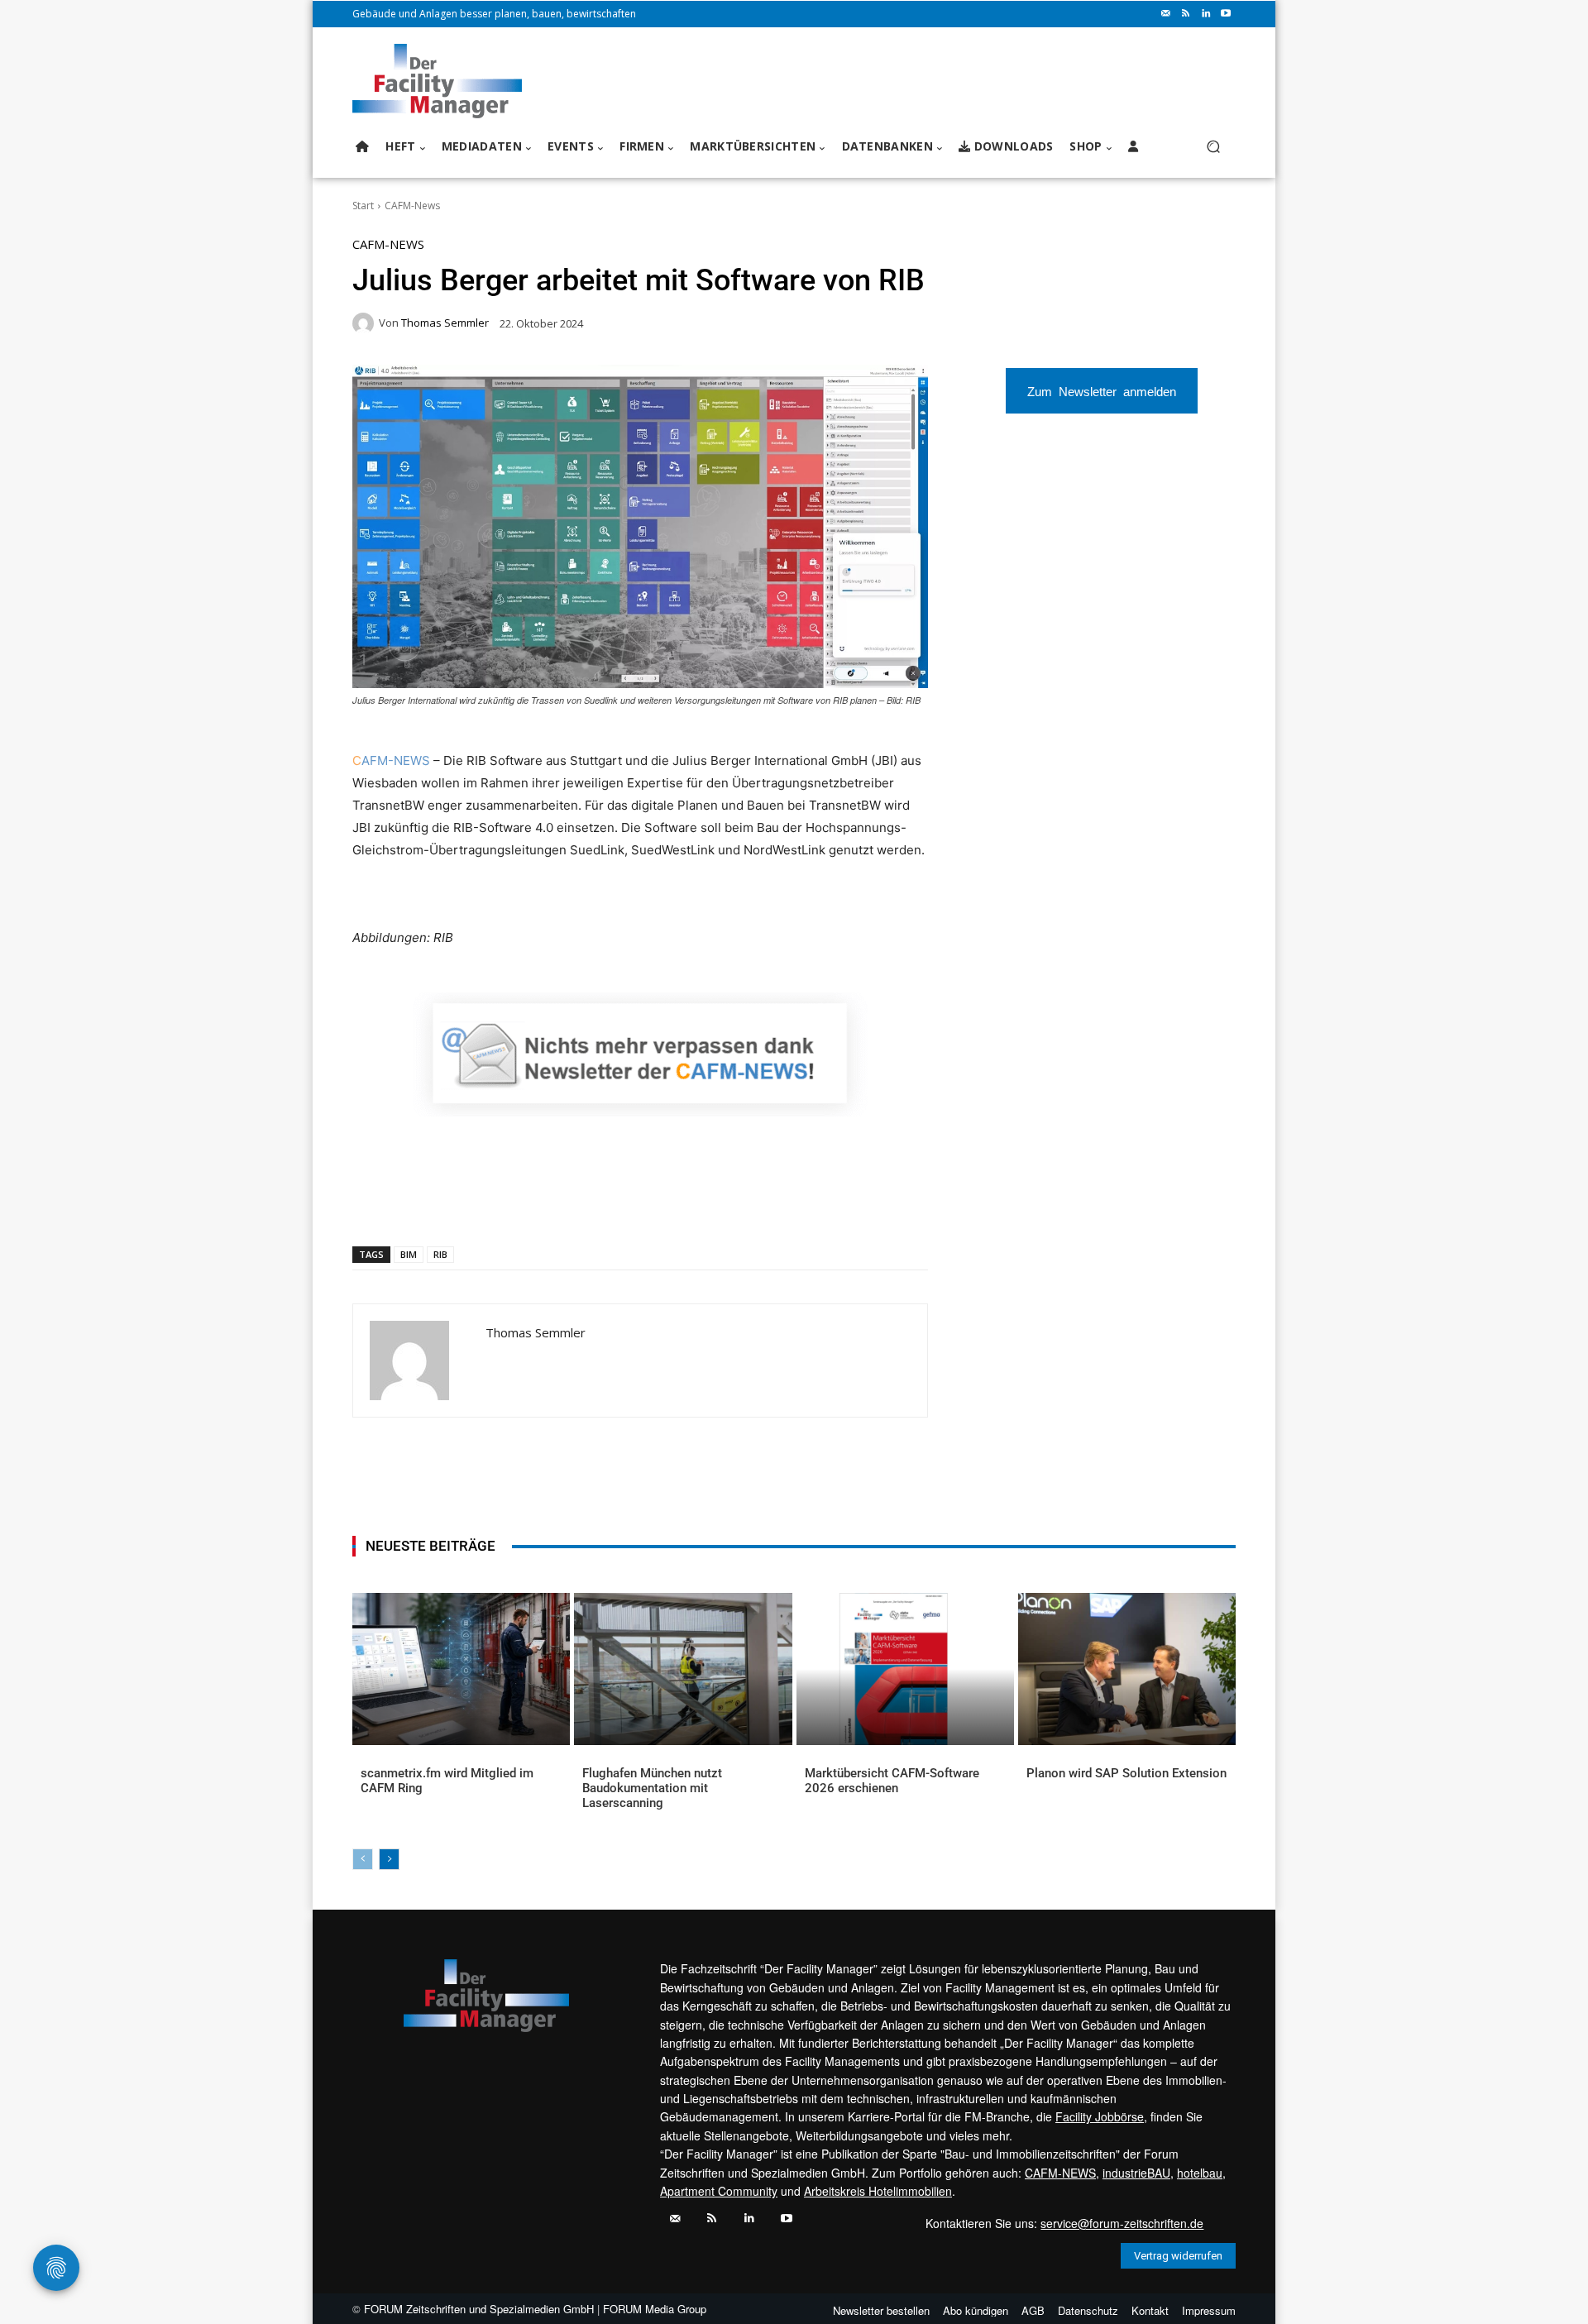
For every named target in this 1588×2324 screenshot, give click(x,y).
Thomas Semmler (445, 323)
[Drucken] (588, 1203)
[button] (1213, 147)
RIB (440, 1254)
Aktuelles (385, 1800)
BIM (409, 1254)
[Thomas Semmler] (366, 323)
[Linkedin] (1206, 14)
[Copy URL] (626, 1203)
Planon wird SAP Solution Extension (1126, 1773)
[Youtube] (1226, 14)
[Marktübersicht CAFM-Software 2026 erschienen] (905, 1669)
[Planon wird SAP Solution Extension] (1127, 1669)
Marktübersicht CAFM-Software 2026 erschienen (892, 1781)
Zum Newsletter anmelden (1102, 391)
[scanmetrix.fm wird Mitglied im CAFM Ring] (461, 1669)
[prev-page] (363, 1859)
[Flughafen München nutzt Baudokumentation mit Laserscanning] (683, 1669)
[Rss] (1186, 14)
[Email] (550, 1203)
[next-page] (389, 1859)
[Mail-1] (1166, 14)
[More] (665, 1203)
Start (363, 206)
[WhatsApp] (474, 1203)
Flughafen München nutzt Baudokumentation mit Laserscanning (652, 1788)
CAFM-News (412, 206)
